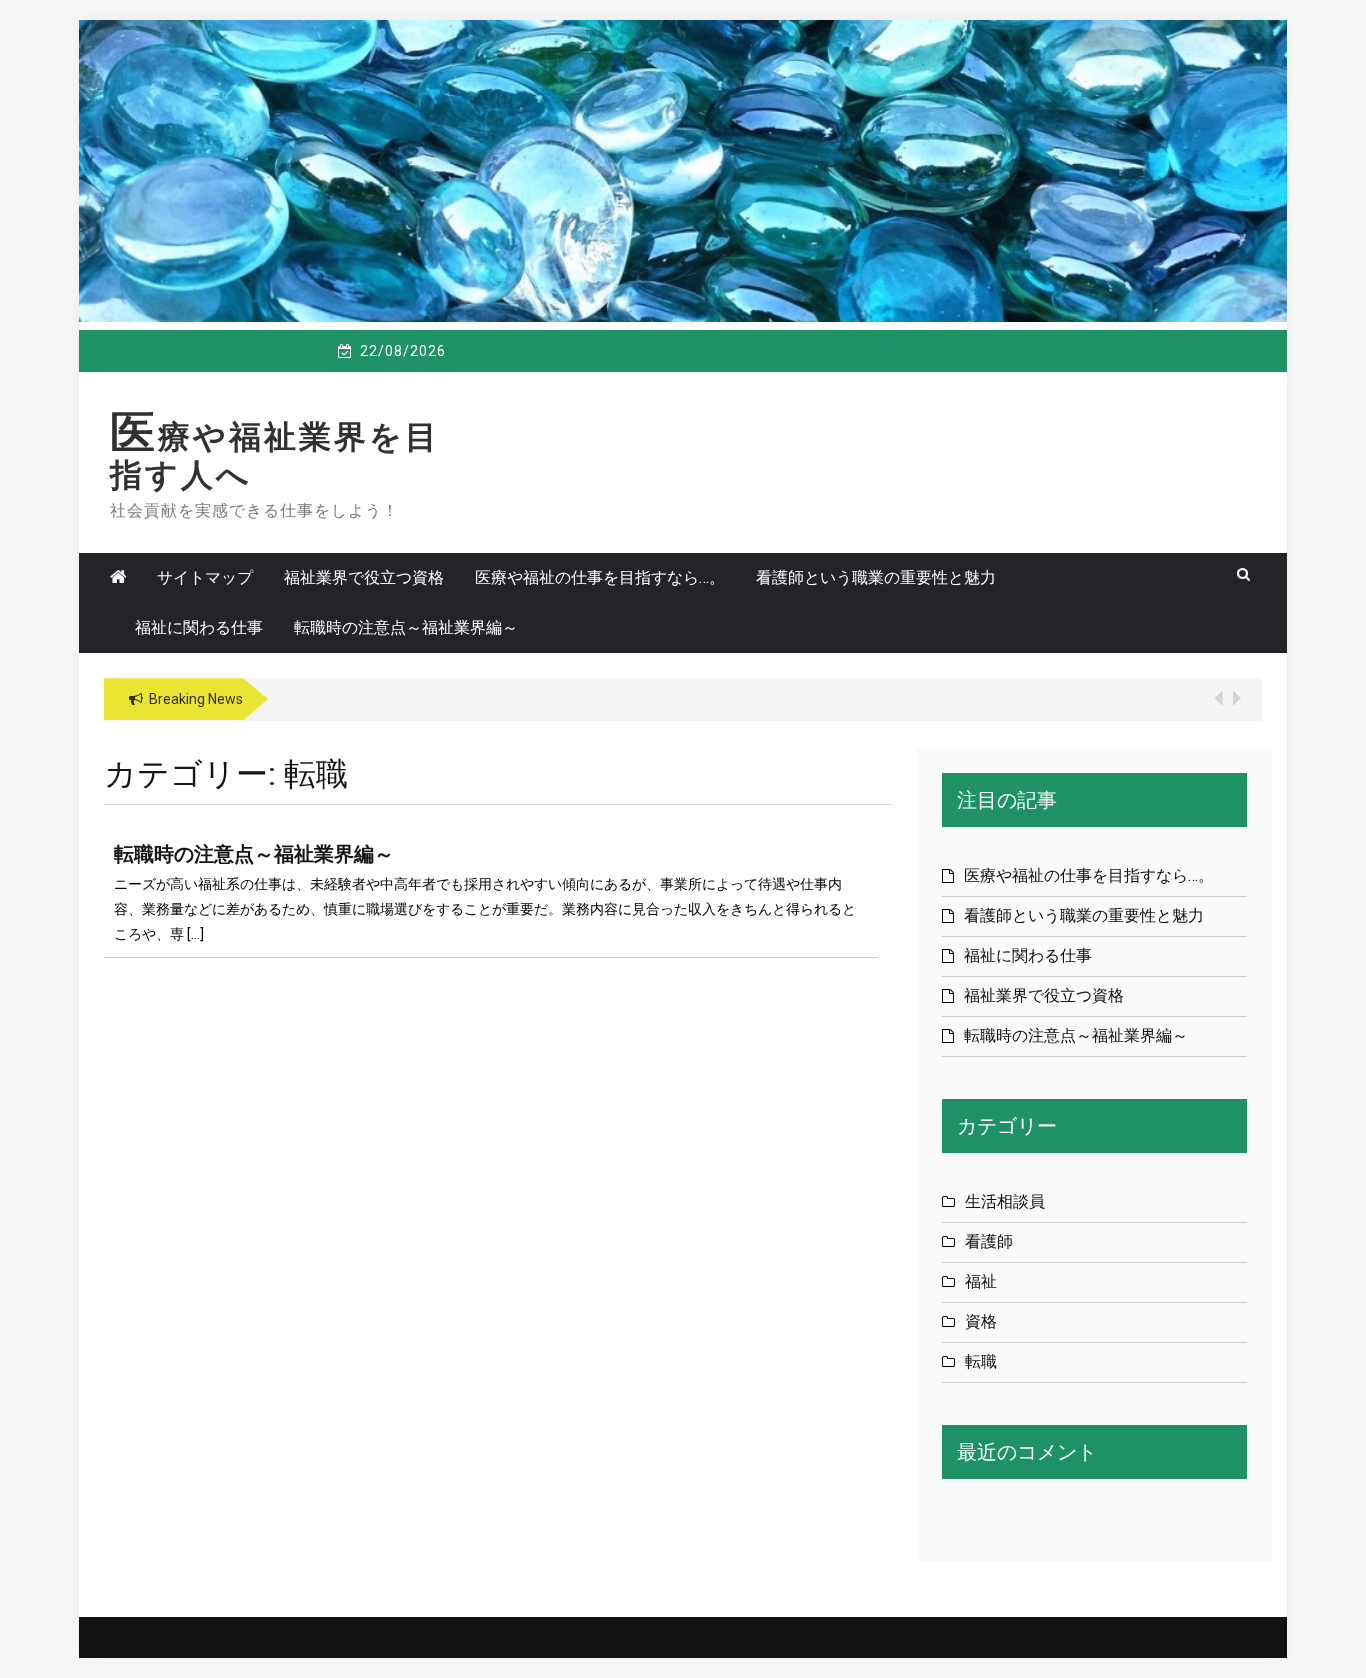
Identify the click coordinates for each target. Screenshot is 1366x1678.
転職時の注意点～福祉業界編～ (406, 627)
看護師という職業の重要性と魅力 (876, 577)
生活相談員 (1005, 1201)
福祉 (981, 1281)
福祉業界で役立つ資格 (364, 577)
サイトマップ (205, 577)
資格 (981, 1321)
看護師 (989, 1241)
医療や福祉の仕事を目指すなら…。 (600, 577)
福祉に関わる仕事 (199, 627)
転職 (981, 1361)
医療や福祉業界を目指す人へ (275, 456)
